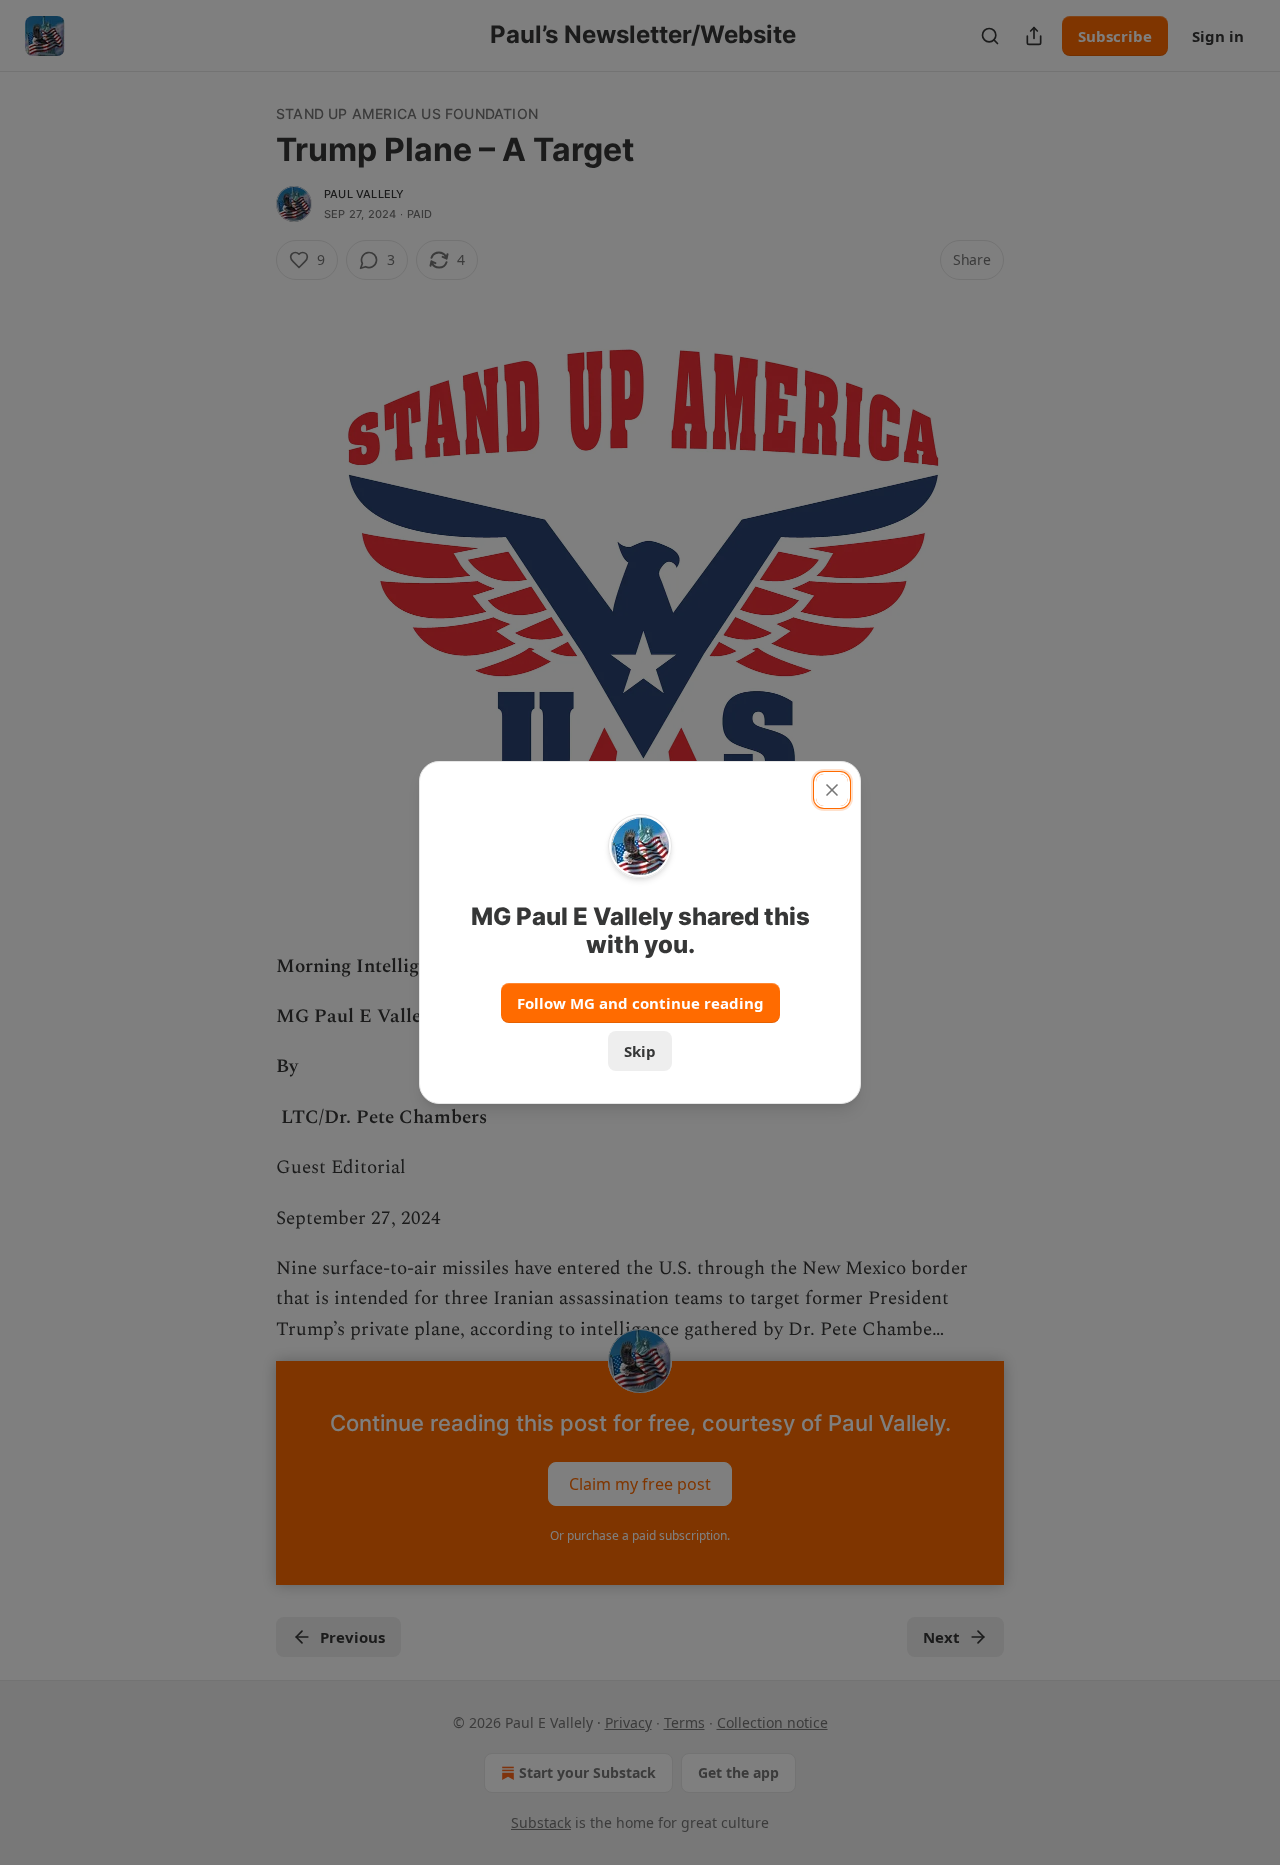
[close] (832, 790)
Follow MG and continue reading (640, 1003)
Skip (640, 1051)
